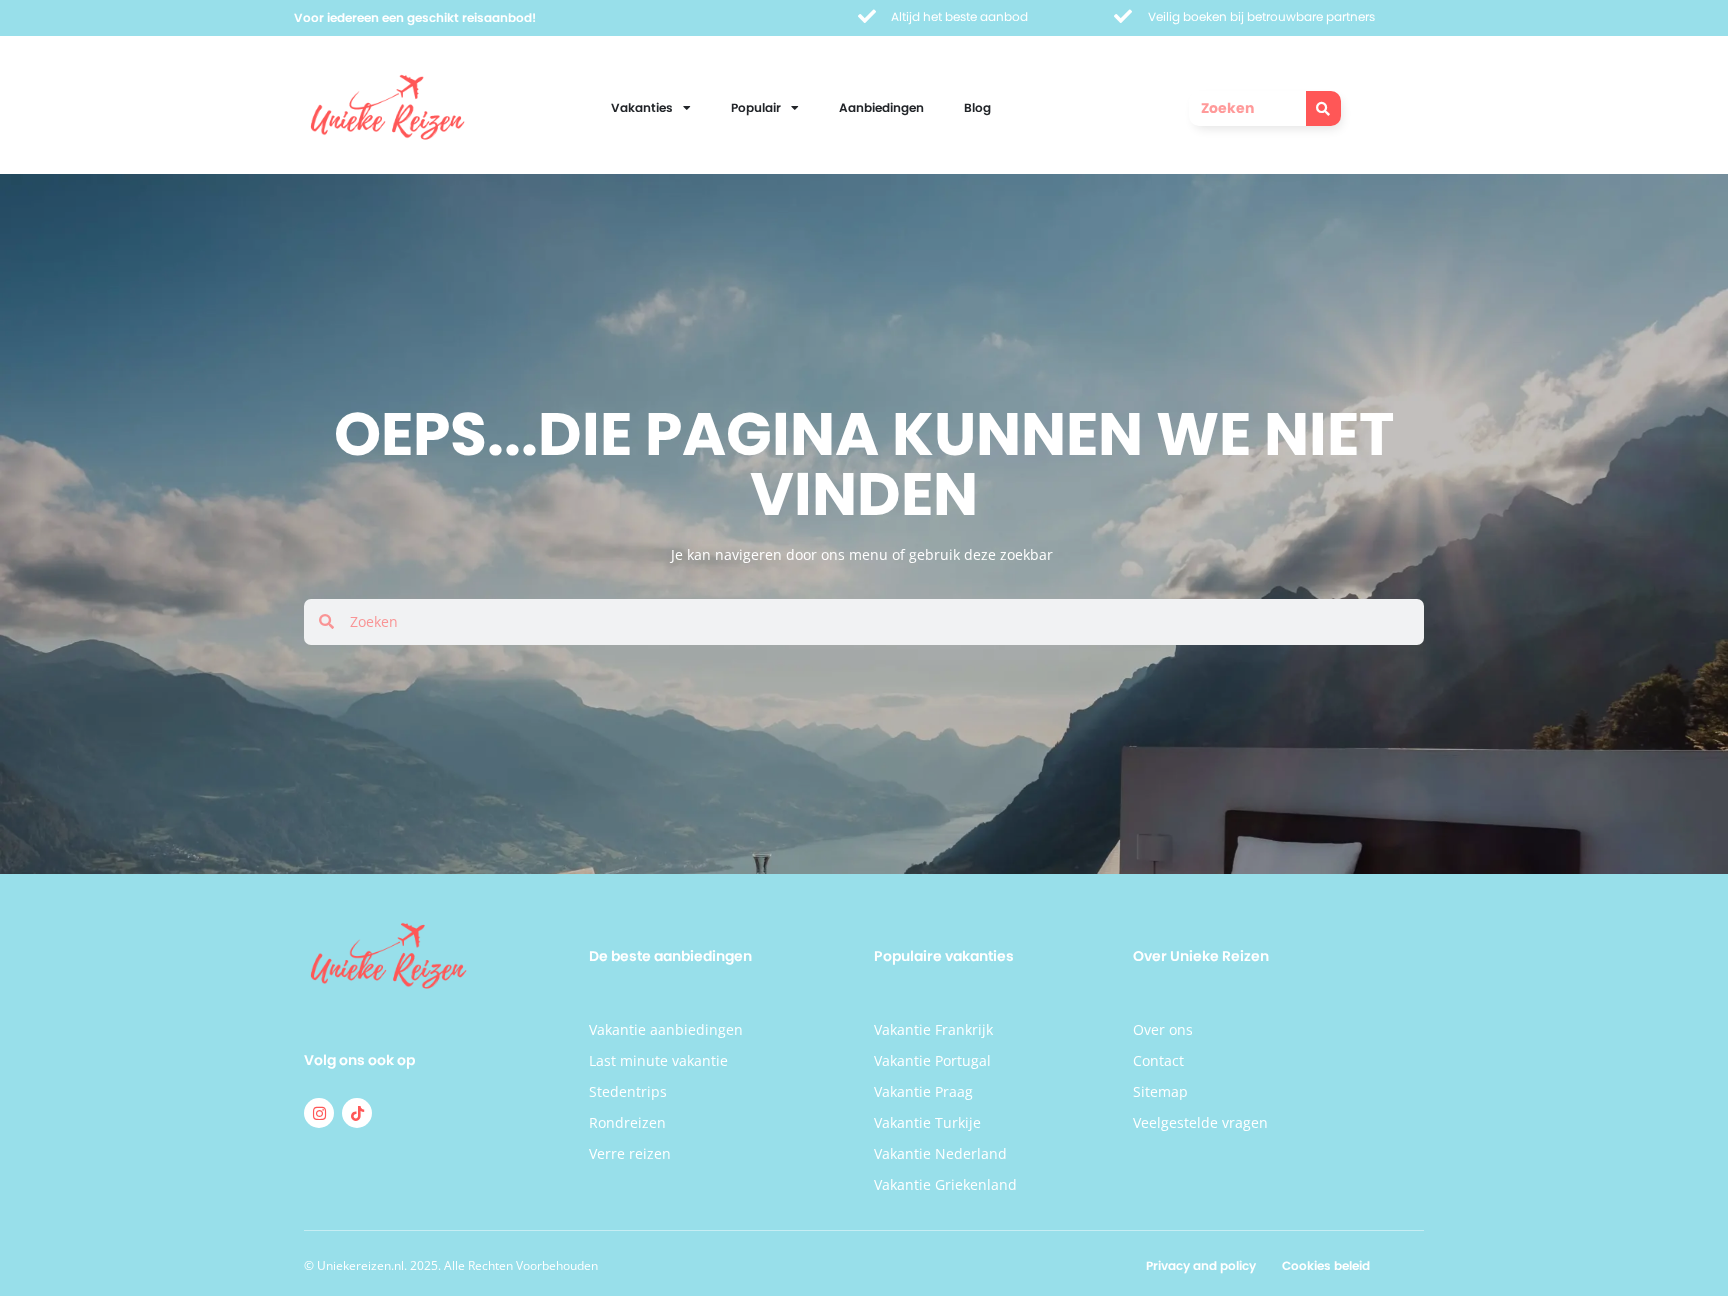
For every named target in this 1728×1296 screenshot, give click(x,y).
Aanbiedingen (881, 107)
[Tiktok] (357, 1113)
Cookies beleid (1326, 1265)
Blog (977, 107)
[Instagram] (319, 1113)
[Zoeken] (1323, 108)
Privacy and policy (1201, 1265)
